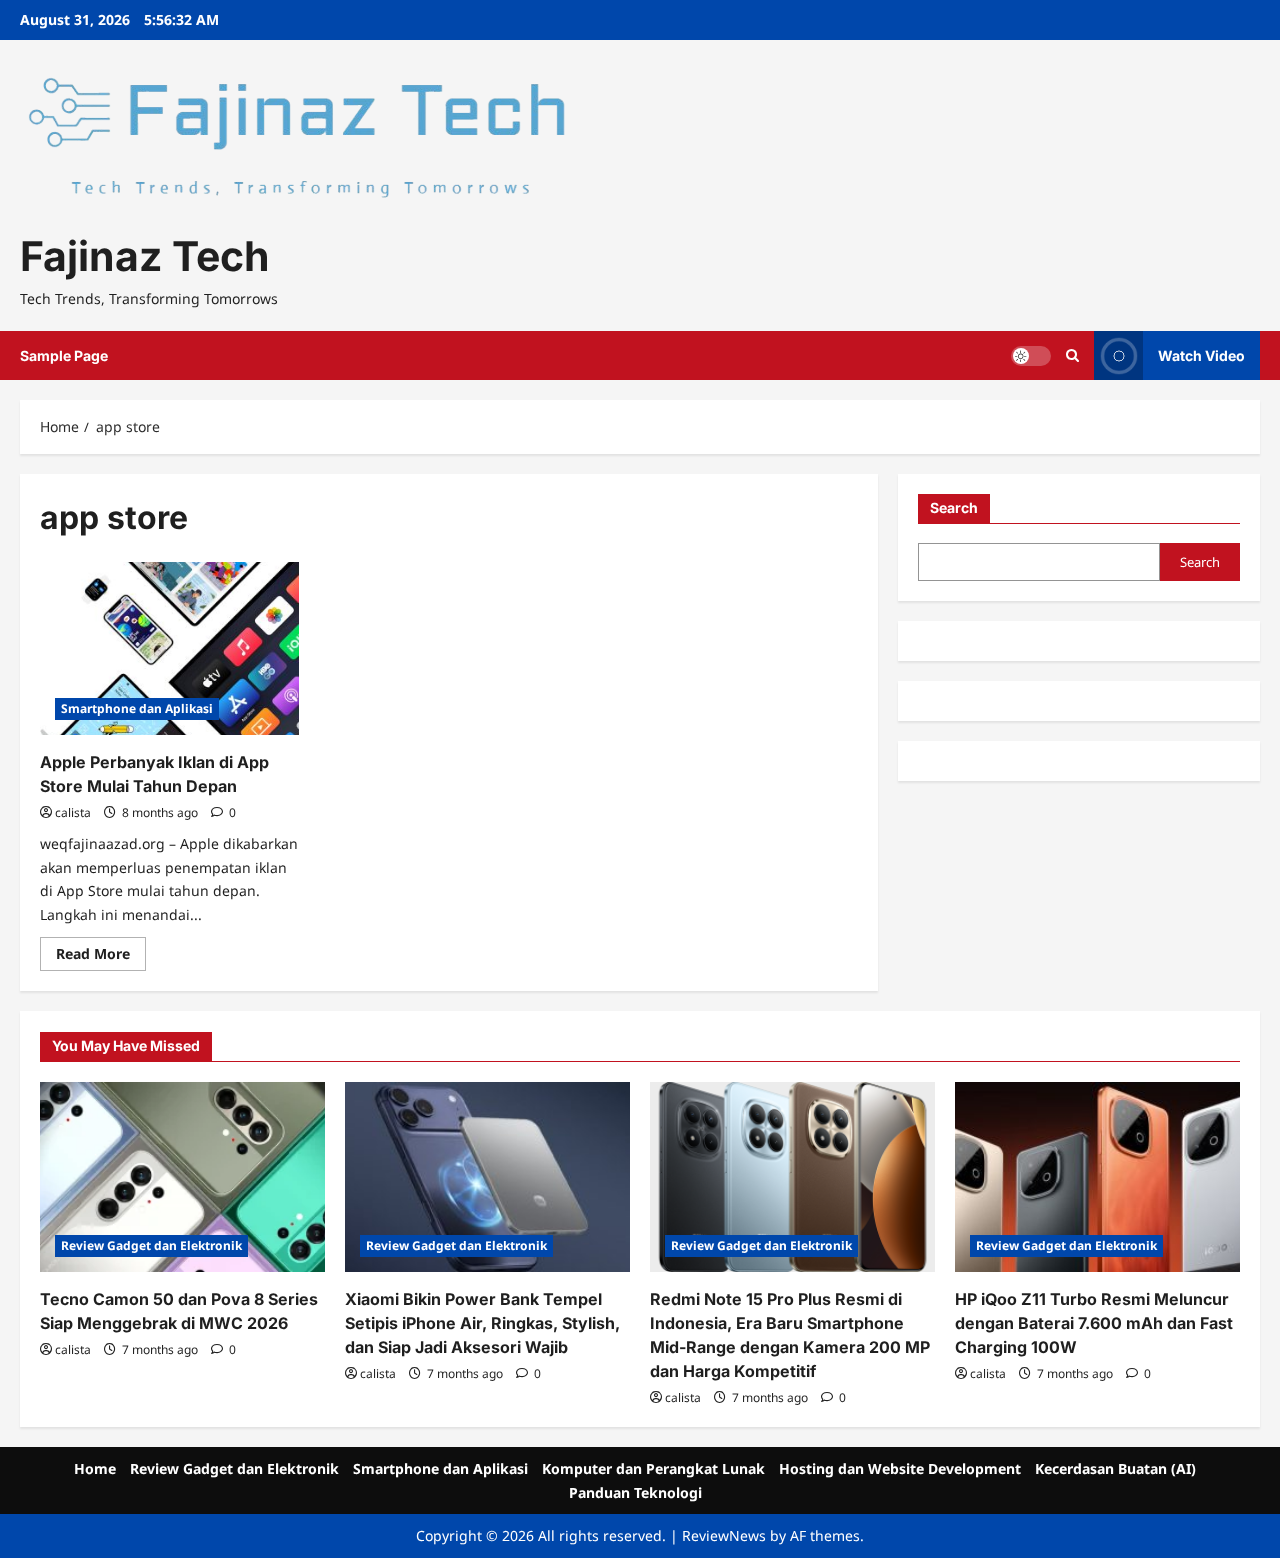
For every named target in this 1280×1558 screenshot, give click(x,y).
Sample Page (64, 355)
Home (95, 1468)
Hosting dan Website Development (900, 1468)
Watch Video (1201, 355)
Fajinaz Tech (145, 256)
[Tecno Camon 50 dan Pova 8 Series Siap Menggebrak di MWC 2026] (182, 1177)
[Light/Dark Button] (1031, 356)
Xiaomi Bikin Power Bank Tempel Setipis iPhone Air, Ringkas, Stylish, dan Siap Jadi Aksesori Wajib (482, 1323)
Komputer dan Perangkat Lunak (653, 1468)
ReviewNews (724, 1535)
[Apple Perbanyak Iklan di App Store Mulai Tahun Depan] (169, 648)
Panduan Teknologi (635, 1492)
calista (73, 812)
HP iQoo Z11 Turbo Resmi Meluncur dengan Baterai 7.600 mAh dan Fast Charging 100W (1094, 1323)
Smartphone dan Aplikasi (137, 708)
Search (954, 507)
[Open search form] (1072, 355)
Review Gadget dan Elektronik (151, 1245)
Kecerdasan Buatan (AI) (1115, 1468)
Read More (101, 957)
